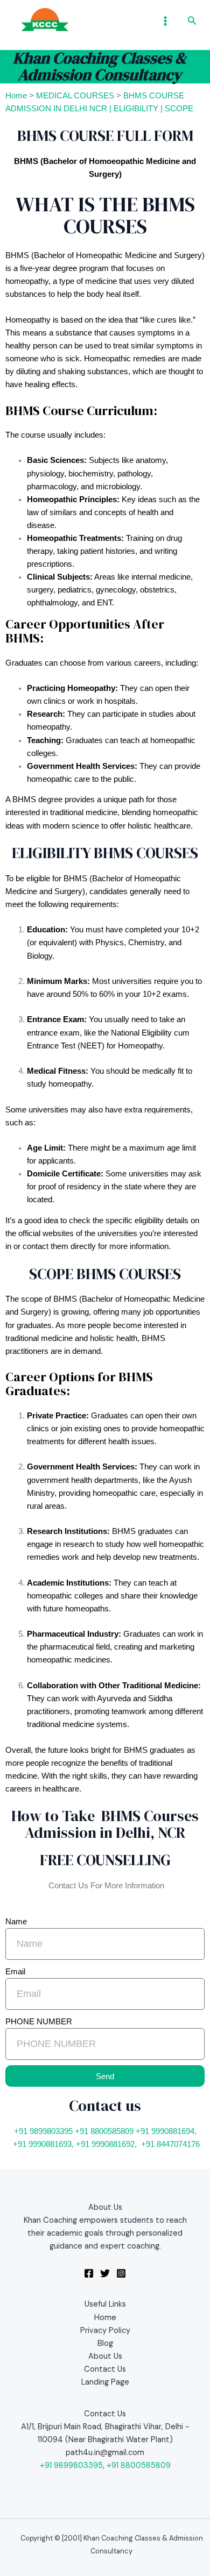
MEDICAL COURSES (75, 96)
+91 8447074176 (170, 2144)
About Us (105, 2356)
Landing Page (105, 2382)
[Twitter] (105, 2273)
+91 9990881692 (105, 2144)
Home (16, 96)
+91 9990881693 (42, 2144)
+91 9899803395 (43, 2131)
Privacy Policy (105, 2331)
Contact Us (105, 2369)
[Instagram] (121, 2273)
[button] (192, 21)
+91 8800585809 (104, 2131)
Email (15, 1972)
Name (16, 1922)
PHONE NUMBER (39, 2022)
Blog (105, 2343)
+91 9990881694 (165, 2131)
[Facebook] (89, 2273)
